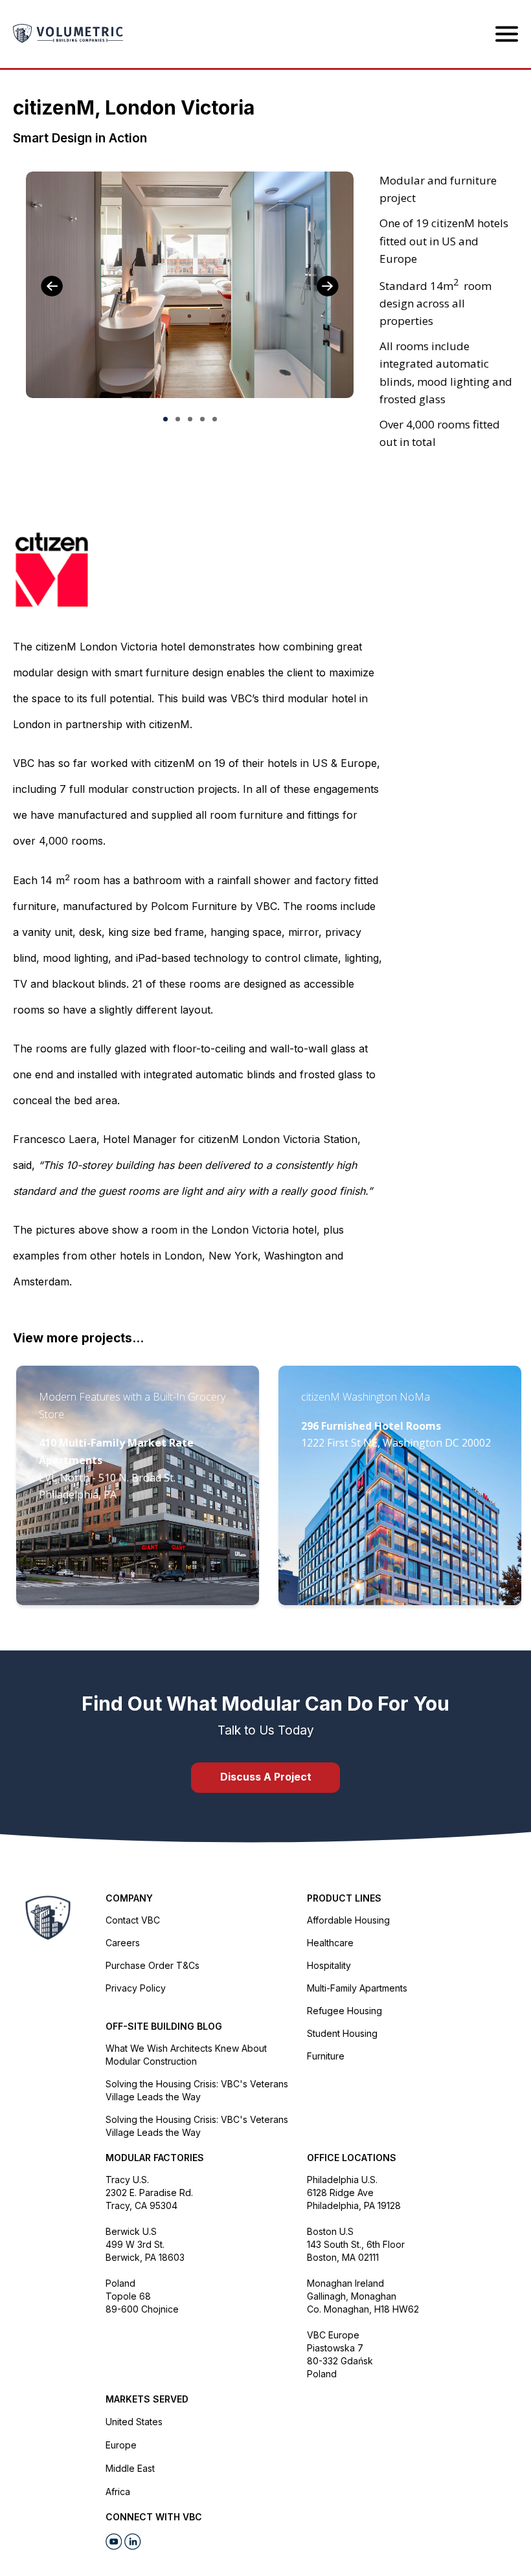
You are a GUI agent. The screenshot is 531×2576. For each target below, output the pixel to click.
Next (328, 286)
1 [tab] (165, 419)
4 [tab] (202, 419)
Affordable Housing (348, 1920)
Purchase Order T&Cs (153, 1965)
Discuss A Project (266, 1777)
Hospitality (329, 1965)
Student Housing (342, 2033)
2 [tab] (178, 419)
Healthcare (330, 1943)
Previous (52, 286)
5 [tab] (215, 419)
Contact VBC (133, 1920)
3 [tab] (190, 419)
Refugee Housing (345, 2011)
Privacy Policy (136, 1988)
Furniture (326, 2056)
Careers (123, 1943)
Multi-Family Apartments (357, 1988)
